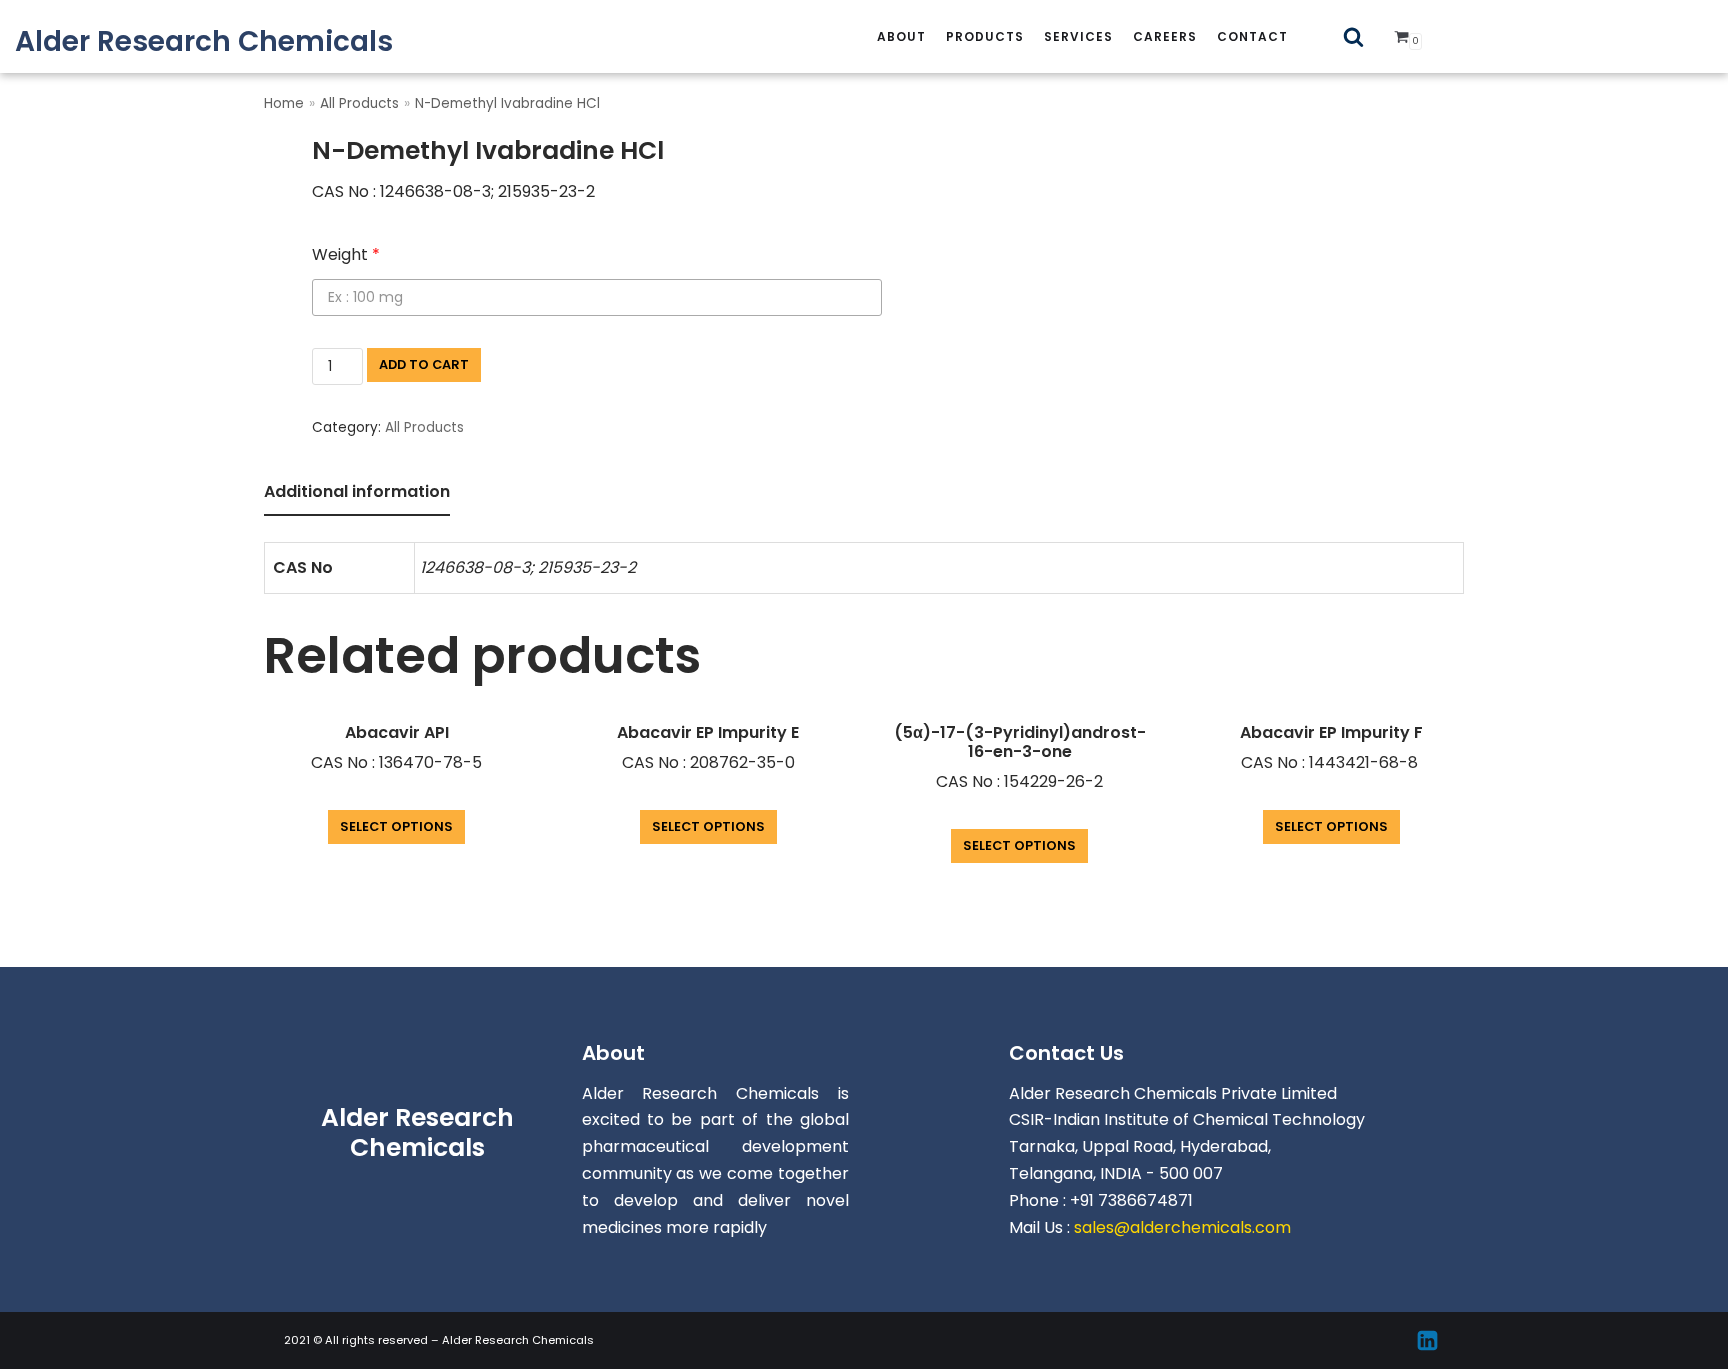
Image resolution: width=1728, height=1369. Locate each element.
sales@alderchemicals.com (1182, 1227)
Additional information (357, 491)
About (901, 36)
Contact (1252, 36)
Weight (346, 254)
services (1078, 36)
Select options (396, 826)
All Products (359, 103)
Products (985, 36)
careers (1165, 36)
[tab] (357, 493)
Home (284, 103)
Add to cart (424, 364)
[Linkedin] (1427, 1340)
